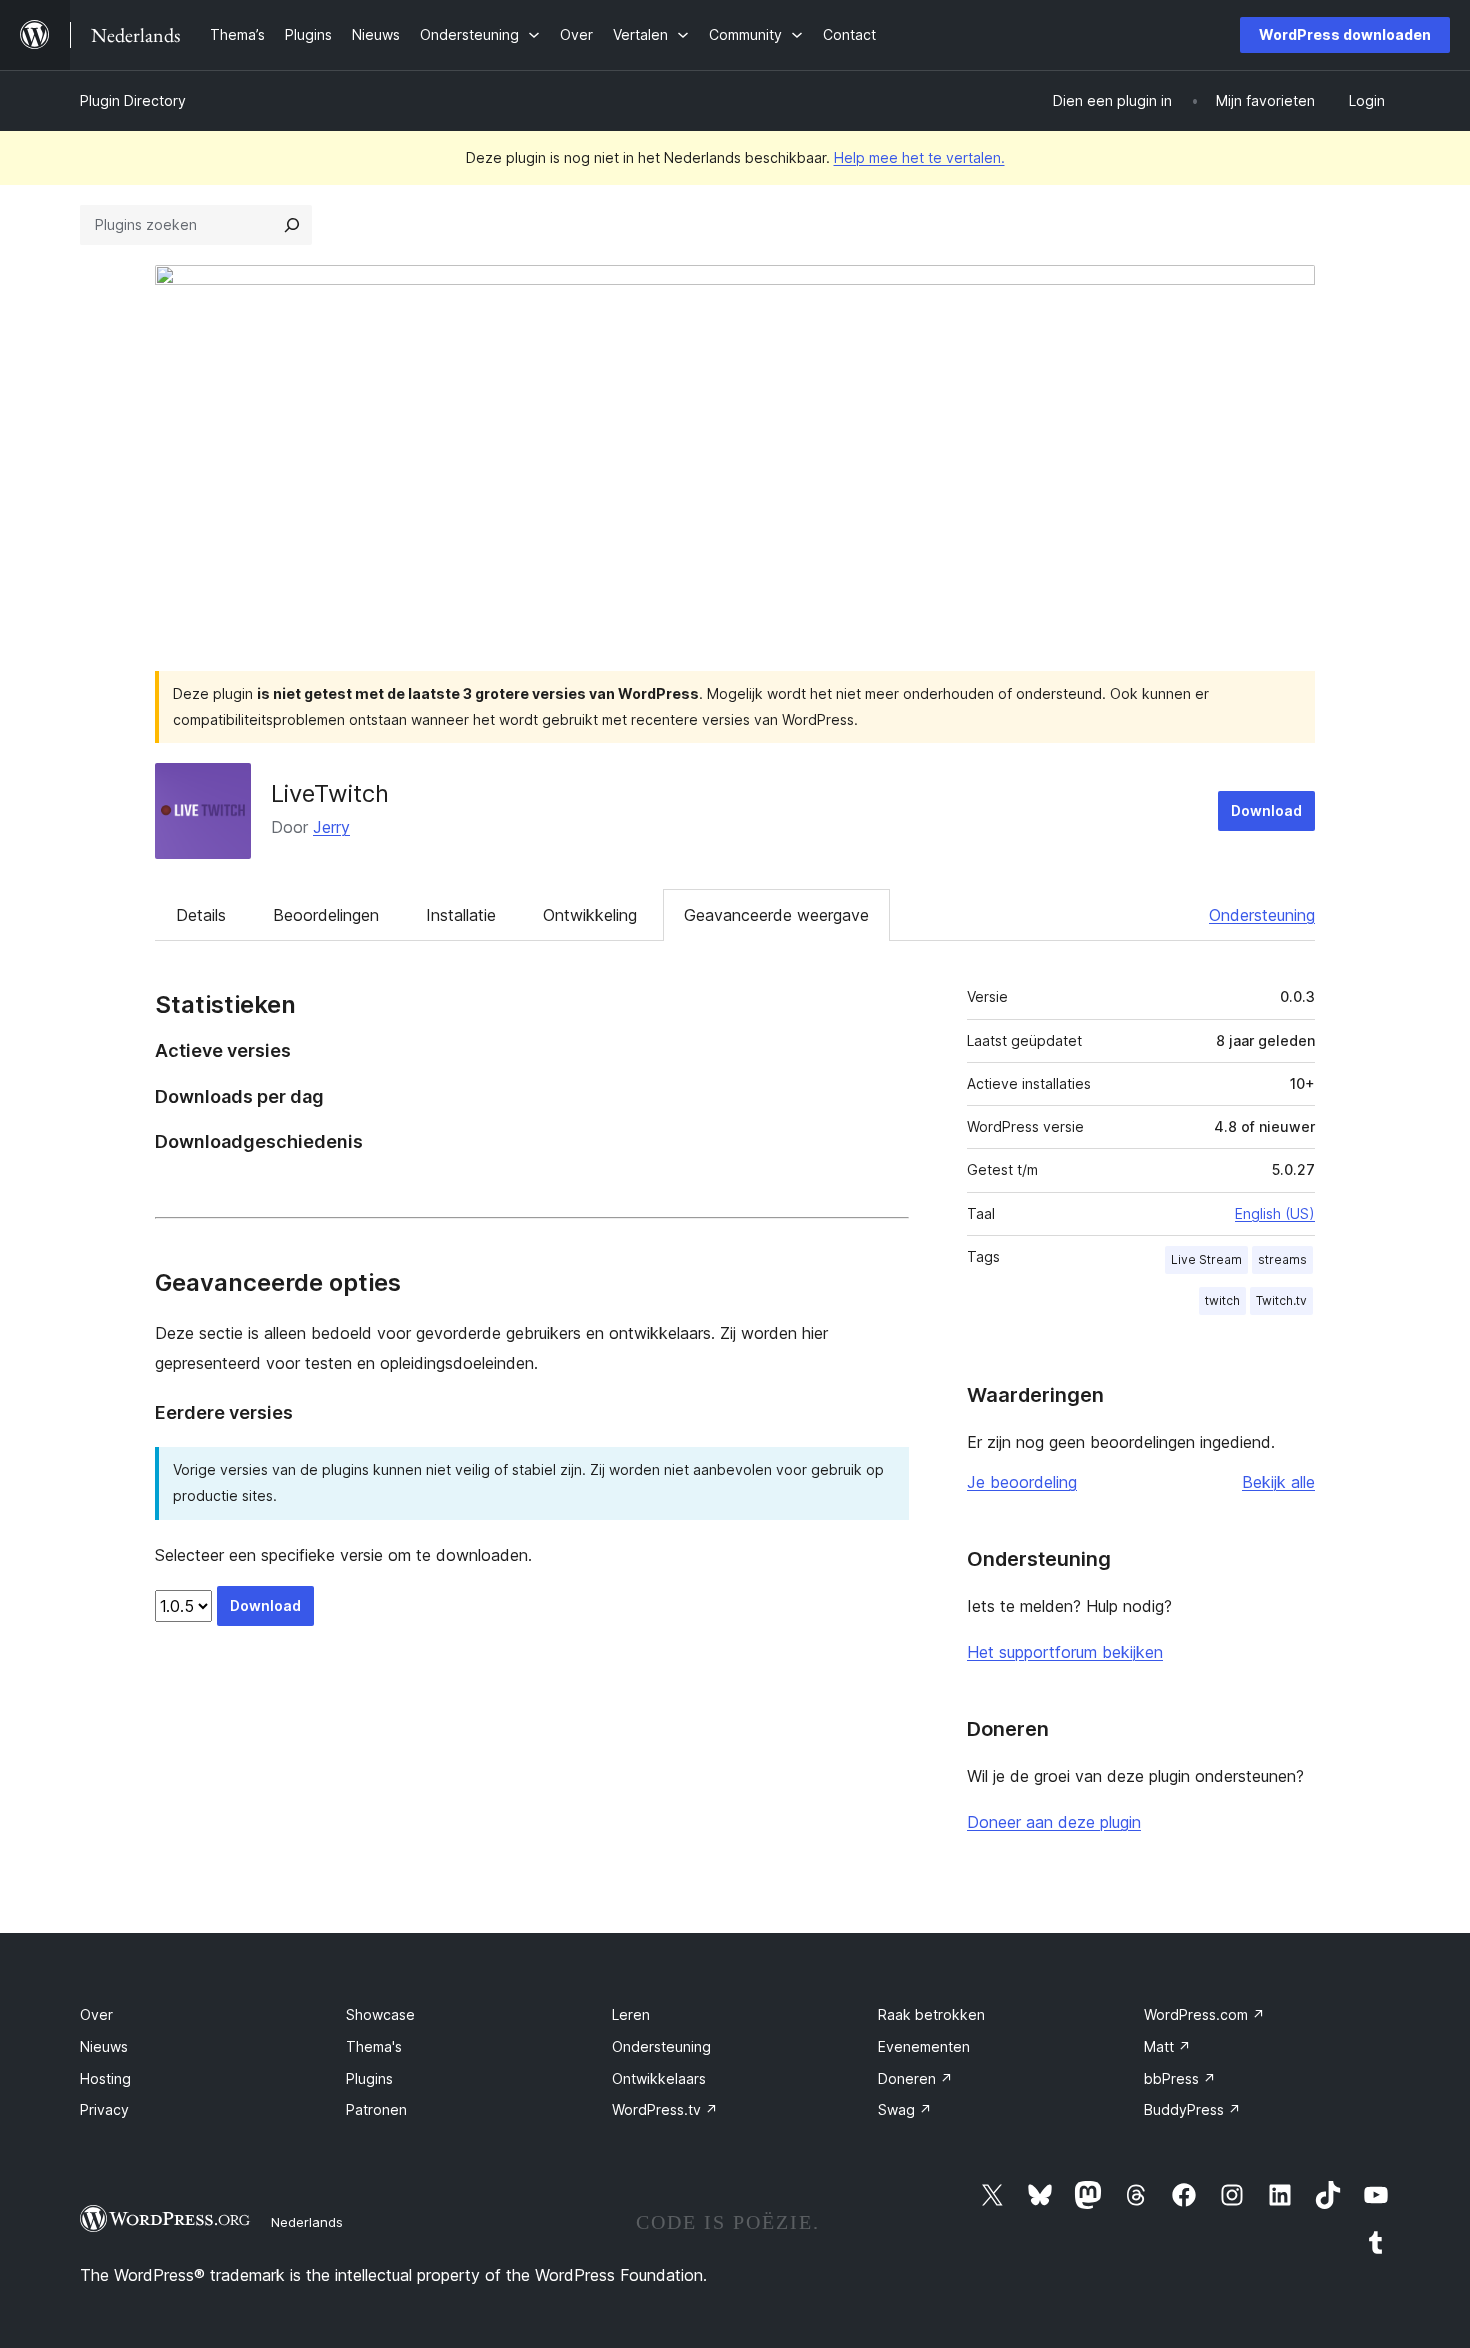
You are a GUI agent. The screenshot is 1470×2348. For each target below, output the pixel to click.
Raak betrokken (931, 2014)
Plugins (369, 2078)
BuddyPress (1192, 2109)
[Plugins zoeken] (292, 225)
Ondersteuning (1262, 915)
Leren (631, 2014)
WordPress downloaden (1345, 34)
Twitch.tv (1281, 1300)
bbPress (1180, 2078)
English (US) (1275, 1213)
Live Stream (1206, 1259)
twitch (1222, 1300)
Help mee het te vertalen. (919, 157)
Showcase (380, 2014)
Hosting (105, 2078)
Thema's (374, 2046)
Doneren (915, 2078)
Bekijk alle (1278, 1482)
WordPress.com (1204, 2014)
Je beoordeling (1022, 1482)
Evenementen (924, 2046)
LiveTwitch (330, 793)
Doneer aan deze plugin (1054, 1822)
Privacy (104, 2109)
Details (201, 915)
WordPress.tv (665, 2109)
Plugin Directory (133, 100)
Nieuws (104, 2046)
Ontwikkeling (590, 915)
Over (96, 2014)
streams (1282, 1259)
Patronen (376, 2109)
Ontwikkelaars (659, 2078)
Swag (905, 2109)
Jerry (331, 827)
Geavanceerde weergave (776, 915)
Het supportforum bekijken (1065, 1652)
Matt (1167, 2046)
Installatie (461, 915)
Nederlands (307, 2222)
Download (1266, 810)
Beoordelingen (326, 915)
